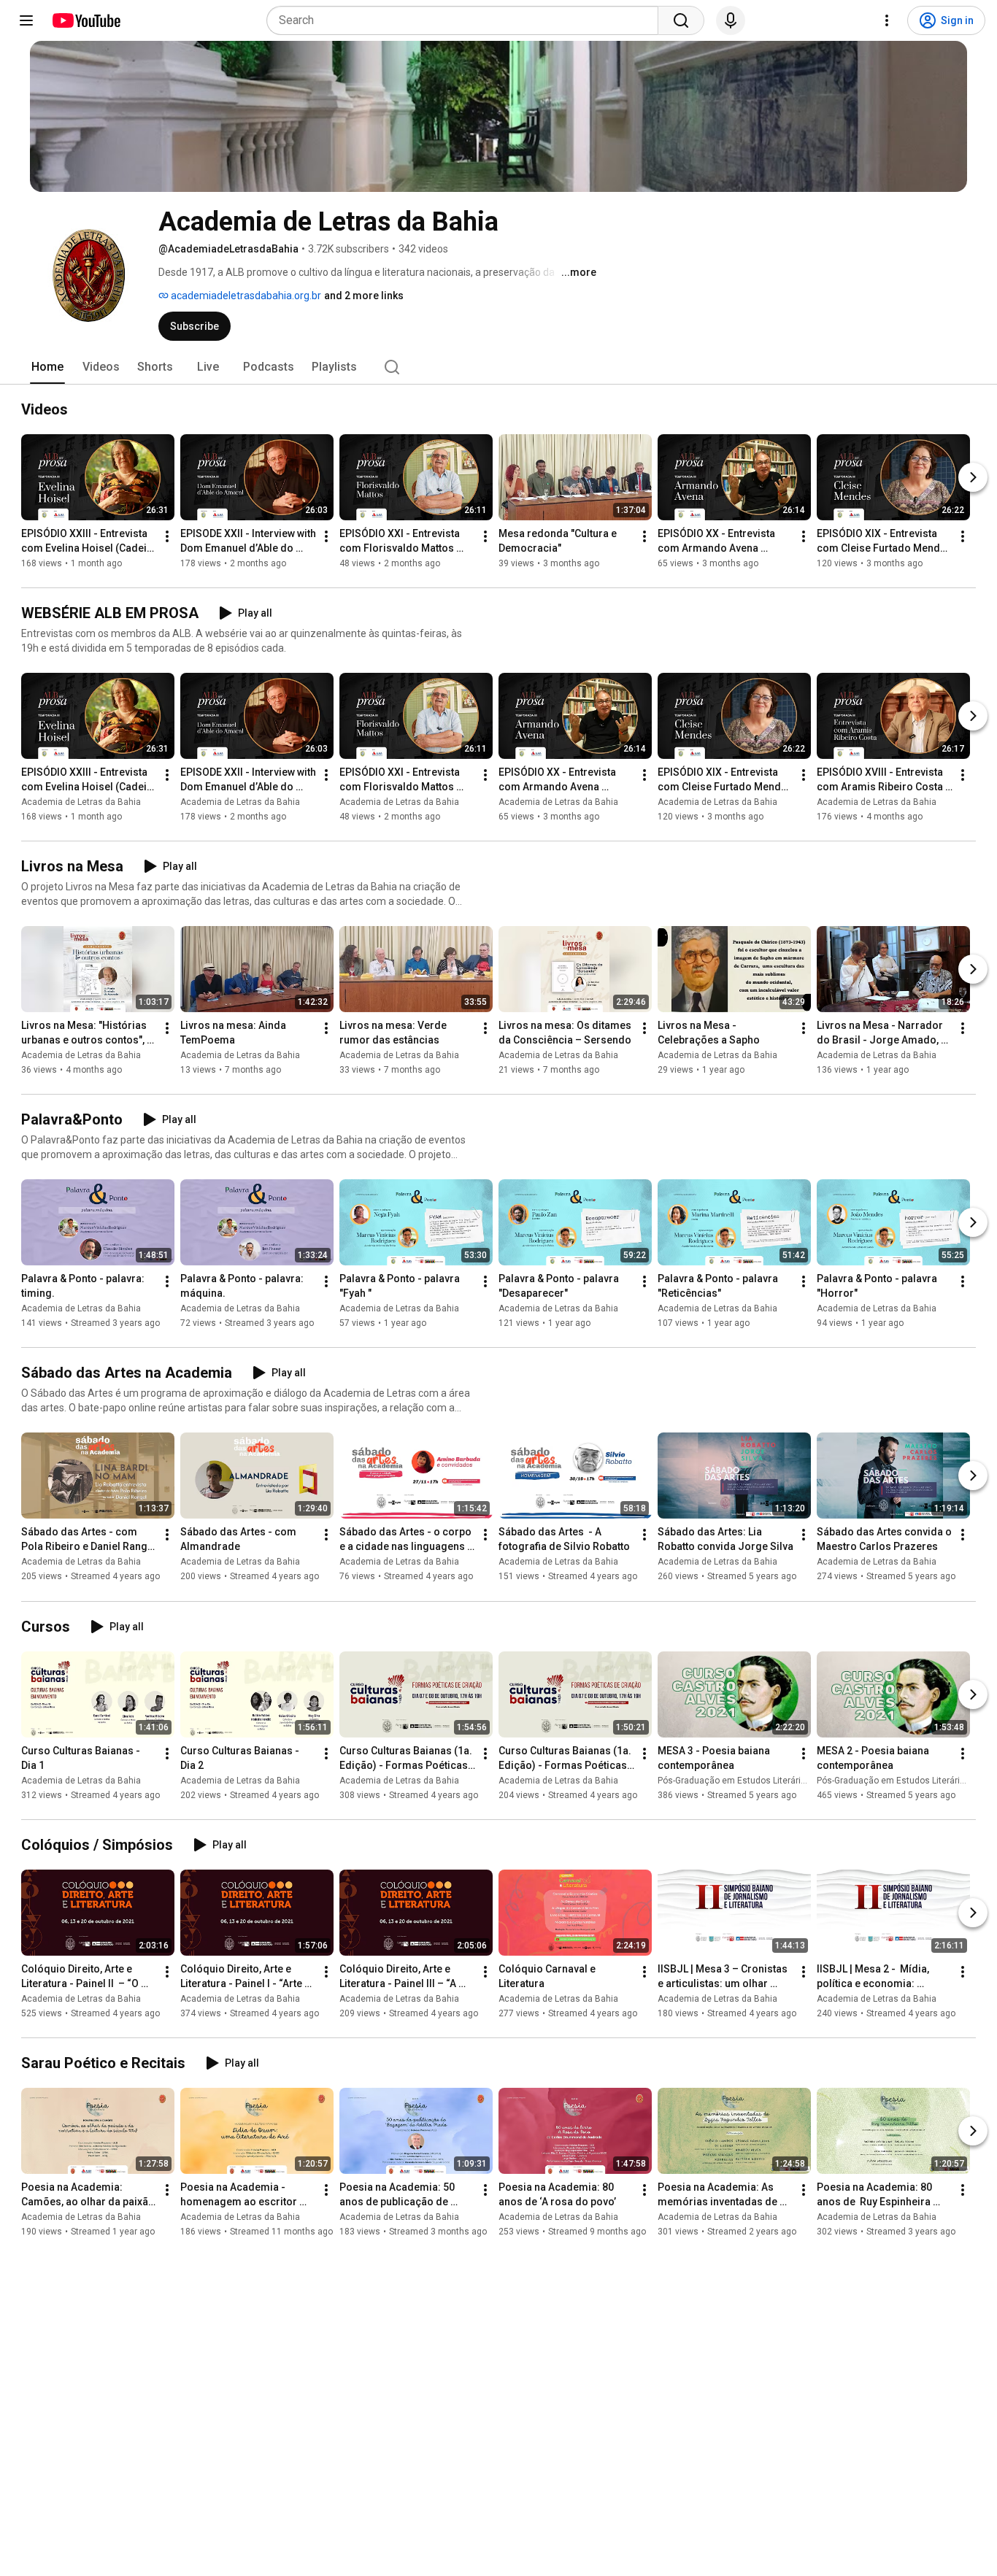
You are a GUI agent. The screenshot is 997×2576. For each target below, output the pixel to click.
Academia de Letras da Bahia (81, 802)
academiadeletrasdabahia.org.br (245, 296)
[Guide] (26, 20)
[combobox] (467, 20)
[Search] (681, 20)
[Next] (973, 477)
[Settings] (887, 20)
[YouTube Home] (86, 20)
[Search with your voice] (731, 20)
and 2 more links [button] (364, 296)
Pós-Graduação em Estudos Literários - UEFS (748, 1781)
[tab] (47, 367)
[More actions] (167, 536)
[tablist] (498, 367)
